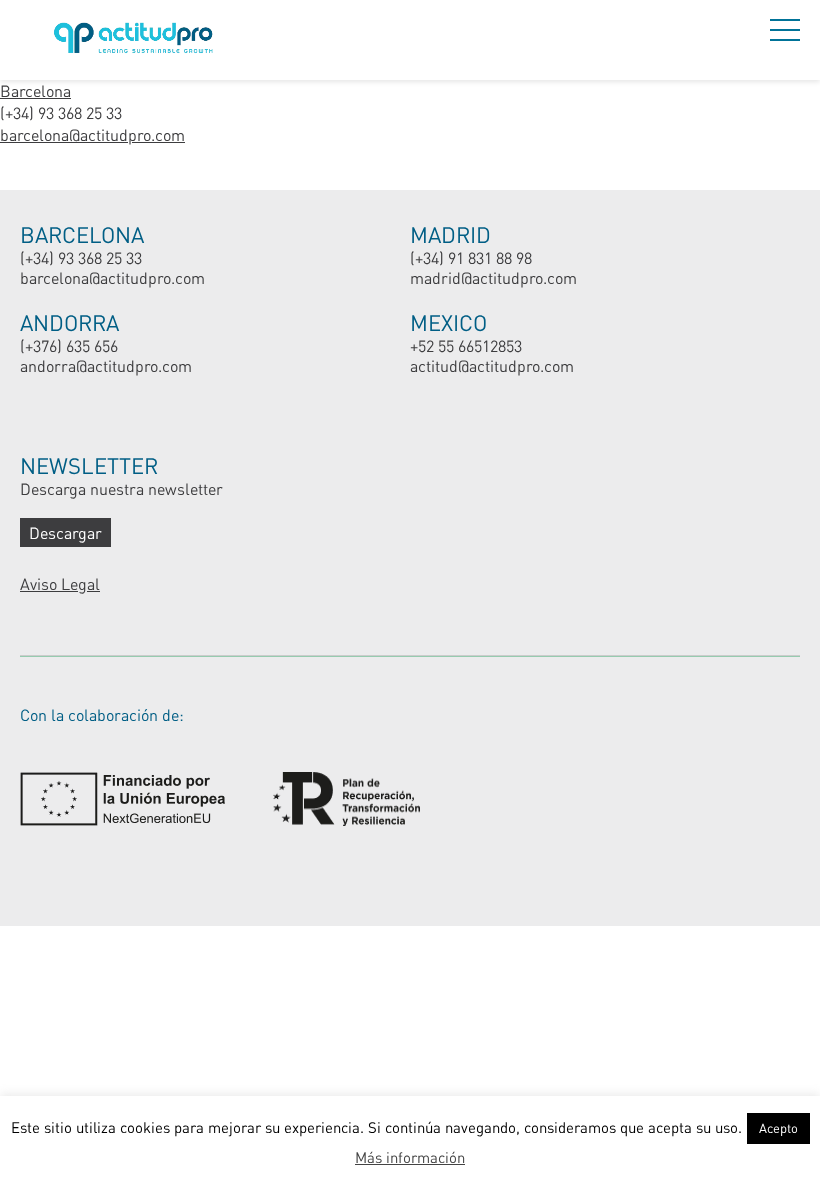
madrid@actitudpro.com (493, 277)
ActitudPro (137, 40)
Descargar (65, 532)
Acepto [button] (778, 1128)
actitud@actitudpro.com (492, 365)
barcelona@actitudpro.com (92, 134)
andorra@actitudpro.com (106, 365)
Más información (410, 1157)
